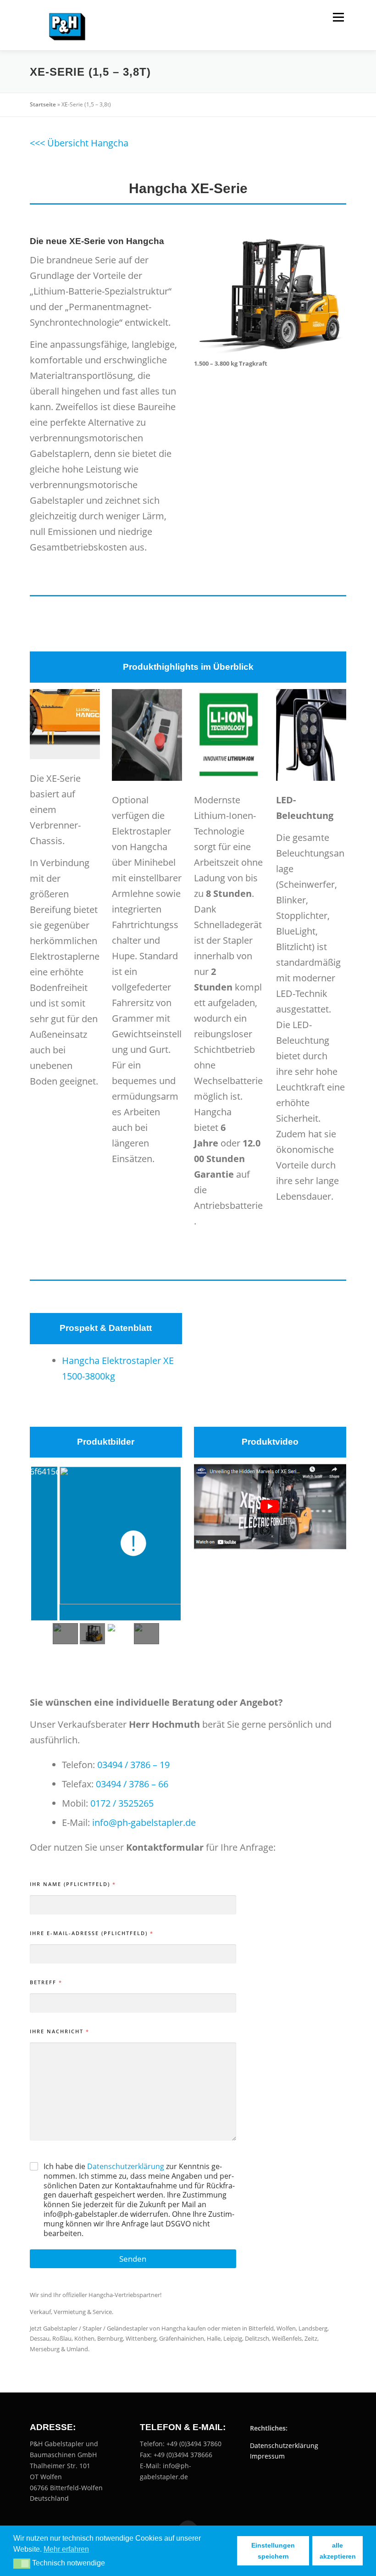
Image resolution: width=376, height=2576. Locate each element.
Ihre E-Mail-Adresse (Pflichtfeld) (91, 1933)
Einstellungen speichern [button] (273, 2551)
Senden (133, 2259)
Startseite (43, 104)
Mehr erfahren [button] (66, 2549)
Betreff (46, 1982)
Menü (338, 17)
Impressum (267, 2456)
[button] (22, 2564)
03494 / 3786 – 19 (133, 1765)
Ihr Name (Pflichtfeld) (72, 1884)
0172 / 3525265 (122, 1803)
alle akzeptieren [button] (338, 2551)
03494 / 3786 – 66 (132, 1784)
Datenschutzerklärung (126, 2166)
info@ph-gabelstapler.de (144, 1822)
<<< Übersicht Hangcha (79, 143)
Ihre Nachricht (59, 2031)
